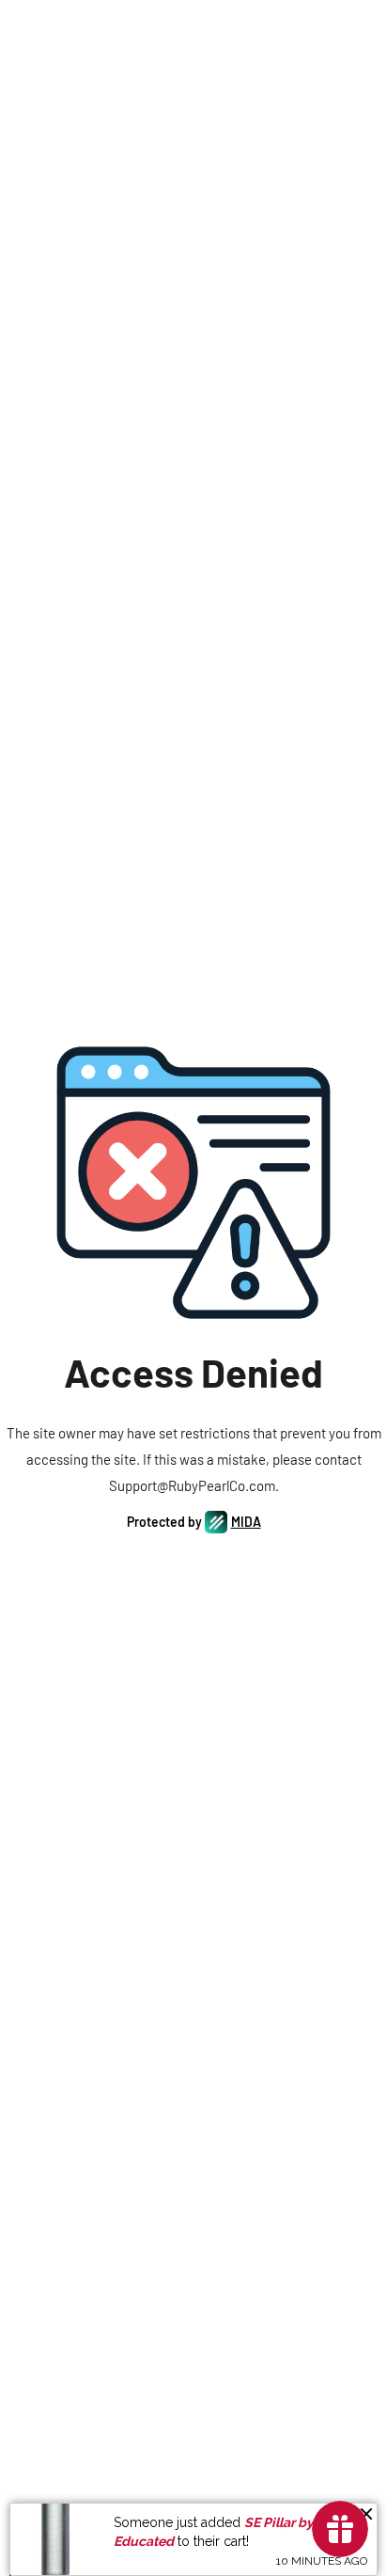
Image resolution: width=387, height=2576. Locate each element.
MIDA (246, 1522)
